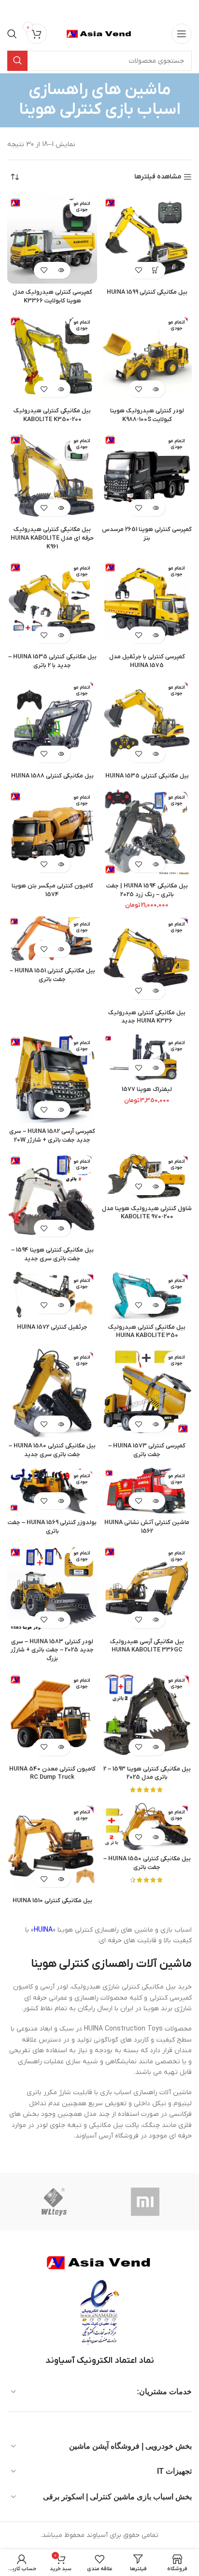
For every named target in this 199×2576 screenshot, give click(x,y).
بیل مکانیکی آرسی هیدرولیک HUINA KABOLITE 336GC (147, 1646)
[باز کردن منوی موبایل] (182, 34)
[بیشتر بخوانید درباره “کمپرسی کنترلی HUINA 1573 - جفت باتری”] (155, 1424)
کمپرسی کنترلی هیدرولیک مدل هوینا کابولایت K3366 (52, 297)
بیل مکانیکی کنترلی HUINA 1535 (147, 776)
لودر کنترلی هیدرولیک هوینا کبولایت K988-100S (147, 415)
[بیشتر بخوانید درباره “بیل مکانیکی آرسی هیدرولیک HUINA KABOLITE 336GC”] (155, 1620)
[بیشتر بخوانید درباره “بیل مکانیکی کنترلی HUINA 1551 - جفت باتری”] (61, 949)
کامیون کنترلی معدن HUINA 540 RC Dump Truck (52, 1773)
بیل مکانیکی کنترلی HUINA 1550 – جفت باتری (147, 1863)
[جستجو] (12, 34)
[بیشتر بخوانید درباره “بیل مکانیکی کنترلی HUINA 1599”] (155, 270)
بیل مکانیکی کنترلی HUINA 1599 (147, 292)
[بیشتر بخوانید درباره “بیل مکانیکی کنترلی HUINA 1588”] (61, 754)
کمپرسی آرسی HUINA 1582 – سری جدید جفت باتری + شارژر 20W (52, 1136)
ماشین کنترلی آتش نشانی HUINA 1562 (147, 1527)
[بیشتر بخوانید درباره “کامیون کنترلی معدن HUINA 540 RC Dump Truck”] (61, 1747)
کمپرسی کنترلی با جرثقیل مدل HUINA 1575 (147, 661)
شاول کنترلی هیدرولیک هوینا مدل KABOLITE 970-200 (147, 1213)
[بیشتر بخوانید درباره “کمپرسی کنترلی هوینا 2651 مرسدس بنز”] (155, 508)
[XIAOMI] (146, 2202)
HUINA (43, 1930)
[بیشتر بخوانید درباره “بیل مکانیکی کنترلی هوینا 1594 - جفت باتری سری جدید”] (61, 1228)
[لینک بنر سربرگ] (114, 10)
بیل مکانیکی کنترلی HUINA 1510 (52, 1901)
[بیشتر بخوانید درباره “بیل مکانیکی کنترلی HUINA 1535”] (155, 754)
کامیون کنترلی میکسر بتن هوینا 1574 (52, 890)
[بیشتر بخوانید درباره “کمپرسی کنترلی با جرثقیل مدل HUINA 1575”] (155, 635)
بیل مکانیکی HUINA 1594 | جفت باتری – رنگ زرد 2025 (147, 890)
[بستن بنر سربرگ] (12, 10)
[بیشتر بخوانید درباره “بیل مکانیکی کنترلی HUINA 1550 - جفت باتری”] (155, 1837)
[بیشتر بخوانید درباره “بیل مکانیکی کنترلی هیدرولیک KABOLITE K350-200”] (61, 389)
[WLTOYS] (54, 2202)
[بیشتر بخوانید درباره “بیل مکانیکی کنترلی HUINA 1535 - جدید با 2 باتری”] (61, 635)
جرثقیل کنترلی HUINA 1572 (52, 1327)
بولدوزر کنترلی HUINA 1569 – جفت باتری (52, 1527)
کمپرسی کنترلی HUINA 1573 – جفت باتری (147, 1450)
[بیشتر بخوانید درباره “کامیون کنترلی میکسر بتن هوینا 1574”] (61, 864)
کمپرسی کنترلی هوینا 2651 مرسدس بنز (147, 534)
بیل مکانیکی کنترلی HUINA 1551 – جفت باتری (52, 975)
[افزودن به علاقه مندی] (138, 270)
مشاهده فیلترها (158, 177)
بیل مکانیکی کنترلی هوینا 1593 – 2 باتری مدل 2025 (147, 1773)
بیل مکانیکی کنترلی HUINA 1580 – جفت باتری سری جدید (52, 1450)
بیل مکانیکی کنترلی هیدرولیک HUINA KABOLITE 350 (147, 1332)
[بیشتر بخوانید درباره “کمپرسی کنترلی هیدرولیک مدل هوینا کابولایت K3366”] (61, 270)
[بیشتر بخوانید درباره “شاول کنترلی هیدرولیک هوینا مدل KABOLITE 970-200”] (155, 1187)
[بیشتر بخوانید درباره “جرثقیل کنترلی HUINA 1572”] (61, 1305)
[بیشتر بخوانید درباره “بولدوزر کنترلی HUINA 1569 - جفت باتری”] (61, 1501)
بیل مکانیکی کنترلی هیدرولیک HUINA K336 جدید (147, 1017)
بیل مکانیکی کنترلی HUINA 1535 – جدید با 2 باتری (52, 661)
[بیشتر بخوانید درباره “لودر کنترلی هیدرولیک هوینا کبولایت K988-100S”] (155, 389)
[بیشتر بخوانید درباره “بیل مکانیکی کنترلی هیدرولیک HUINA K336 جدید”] (155, 991)
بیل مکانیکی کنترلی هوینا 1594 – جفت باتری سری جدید (52, 1254)
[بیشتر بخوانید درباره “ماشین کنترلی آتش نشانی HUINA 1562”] (155, 1501)
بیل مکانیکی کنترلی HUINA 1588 (52, 776)
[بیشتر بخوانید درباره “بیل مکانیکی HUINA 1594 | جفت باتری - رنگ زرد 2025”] (155, 864)
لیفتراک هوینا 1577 (147, 1090)
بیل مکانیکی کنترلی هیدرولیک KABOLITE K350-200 (52, 415)
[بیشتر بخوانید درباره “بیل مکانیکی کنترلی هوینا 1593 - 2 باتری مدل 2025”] (155, 1747)
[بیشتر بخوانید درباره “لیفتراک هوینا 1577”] (155, 1068)
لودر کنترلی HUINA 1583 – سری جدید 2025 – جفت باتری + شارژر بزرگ (52, 1650)
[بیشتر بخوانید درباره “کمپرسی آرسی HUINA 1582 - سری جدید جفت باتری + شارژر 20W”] (61, 1110)
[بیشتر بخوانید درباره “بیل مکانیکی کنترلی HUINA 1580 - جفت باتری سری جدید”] (61, 1424)
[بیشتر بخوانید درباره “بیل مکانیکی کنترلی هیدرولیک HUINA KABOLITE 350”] (155, 1305)
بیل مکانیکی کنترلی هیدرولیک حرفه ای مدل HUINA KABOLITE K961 (52, 538)
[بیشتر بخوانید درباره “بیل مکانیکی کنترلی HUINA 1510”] (61, 1879)
